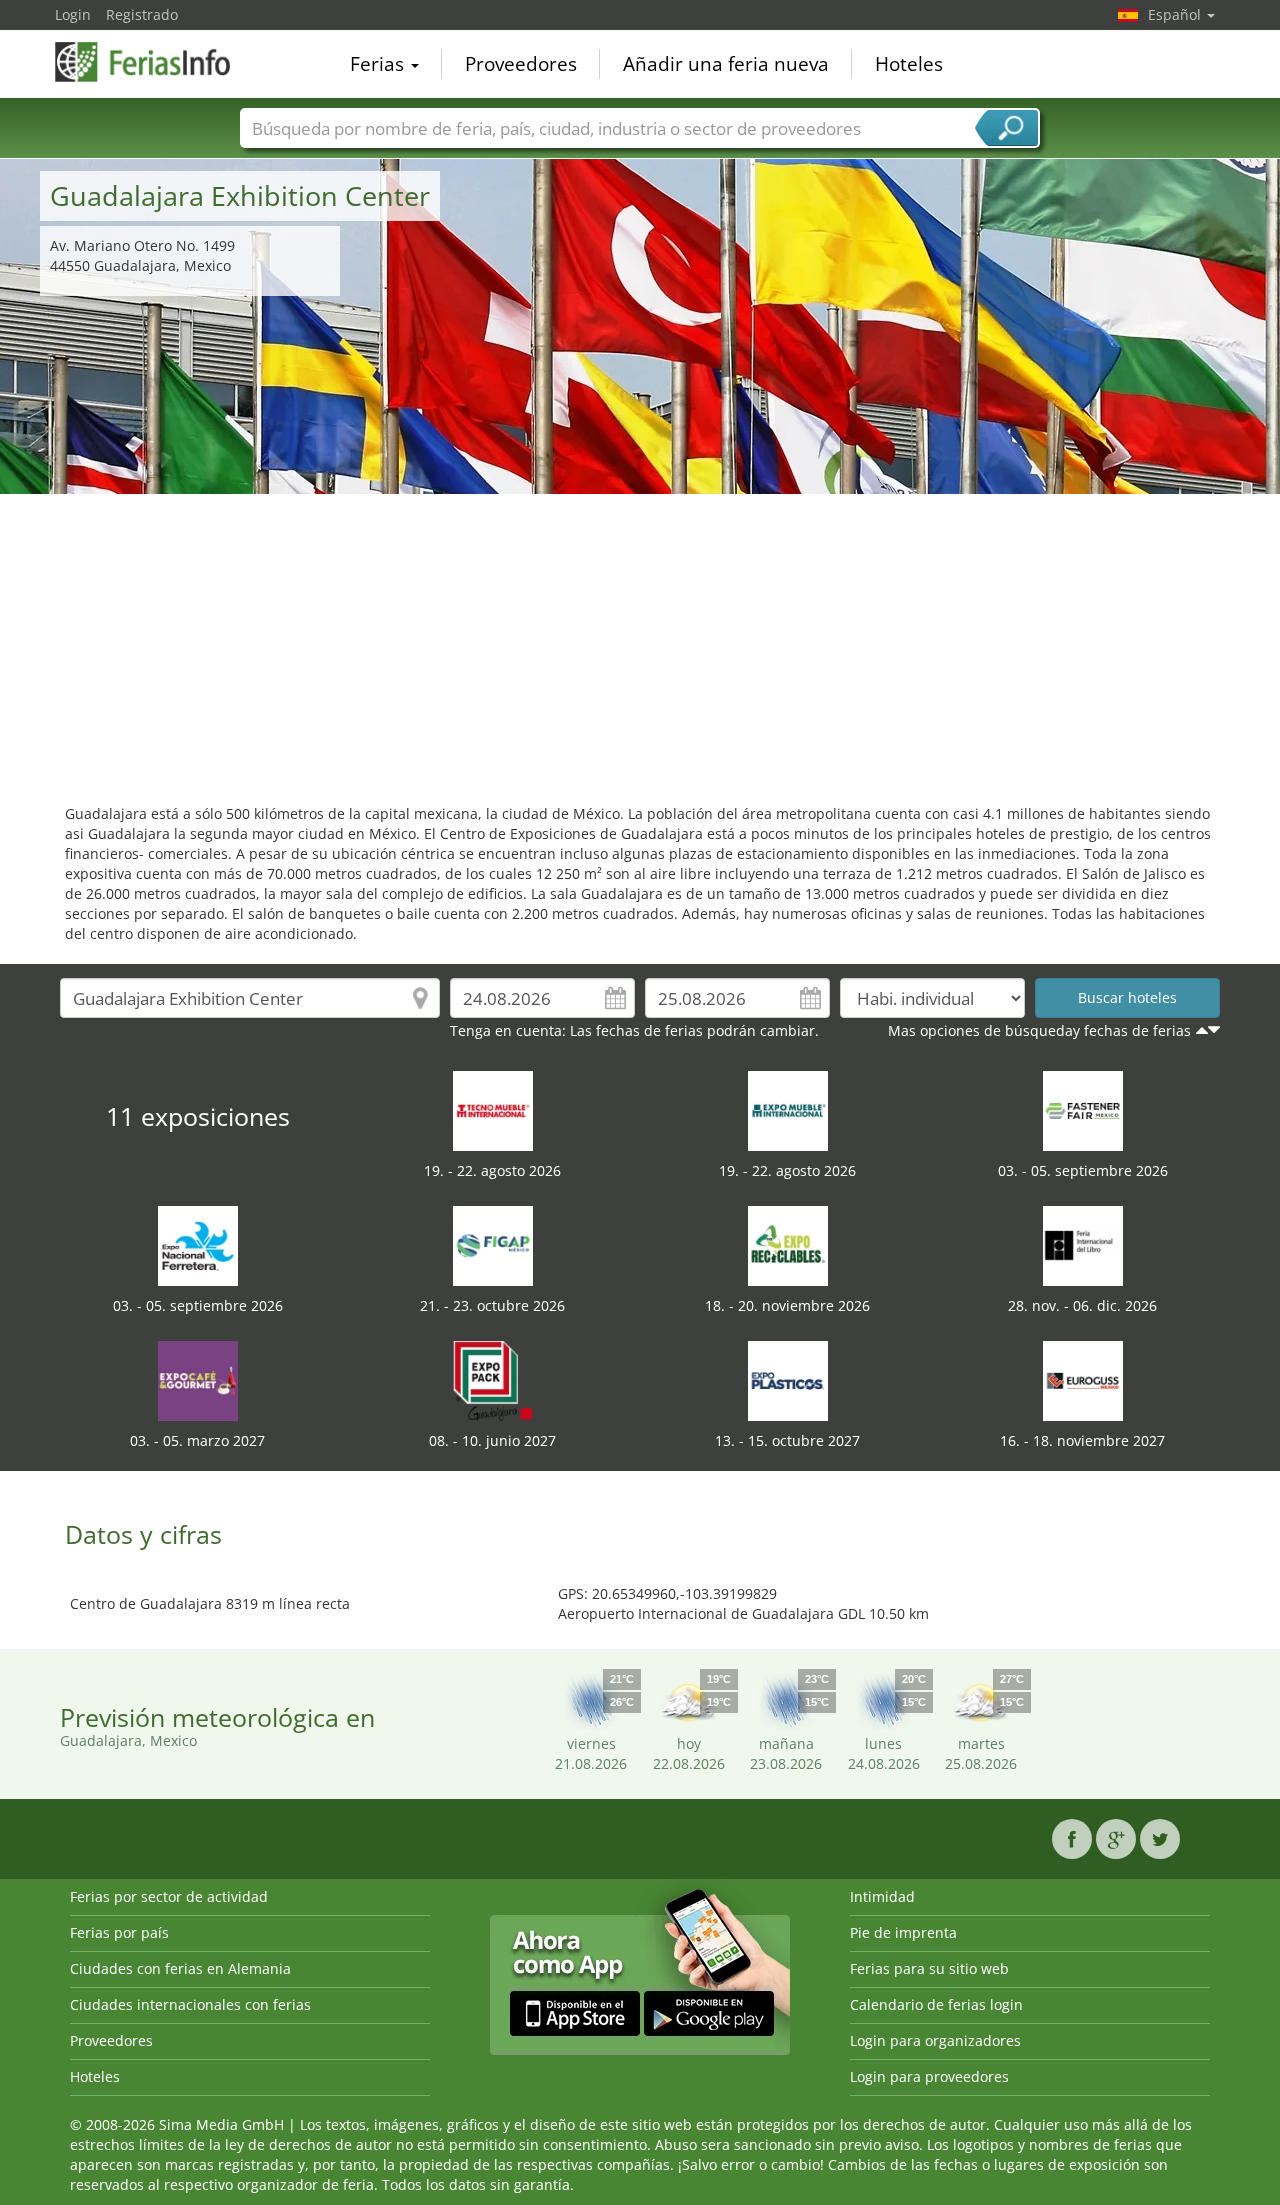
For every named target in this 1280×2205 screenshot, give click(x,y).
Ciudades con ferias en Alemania (180, 1968)
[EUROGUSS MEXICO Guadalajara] (1083, 1379)
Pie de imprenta (903, 1932)
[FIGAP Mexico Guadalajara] (493, 1244)
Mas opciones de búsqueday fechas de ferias (1039, 1030)
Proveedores (521, 64)
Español (1176, 14)
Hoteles (909, 64)
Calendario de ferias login (936, 2004)
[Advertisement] (640, 644)
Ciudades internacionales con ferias (190, 2004)
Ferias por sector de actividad (169, 1896)
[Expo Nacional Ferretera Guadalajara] (198, 1244)
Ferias (379, 64)
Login (73, 14)
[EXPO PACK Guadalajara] (493, 1379)
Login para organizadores (935, 2040)
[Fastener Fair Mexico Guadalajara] (1083, 1109)
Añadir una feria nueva (726, 64)
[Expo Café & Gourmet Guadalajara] (198, 1379)
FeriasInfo (155, 62)
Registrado (142, 14)
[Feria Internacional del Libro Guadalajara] (1083, 1244)
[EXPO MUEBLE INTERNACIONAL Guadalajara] (788, 1109)
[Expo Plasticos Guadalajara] (788, 1379)
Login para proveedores (929, 2076)
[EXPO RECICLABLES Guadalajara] (788, 1244)
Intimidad (882, 1896)
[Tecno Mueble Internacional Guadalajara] (493, 1109)
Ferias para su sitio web (929, 1968)
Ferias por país (119, 1932)
